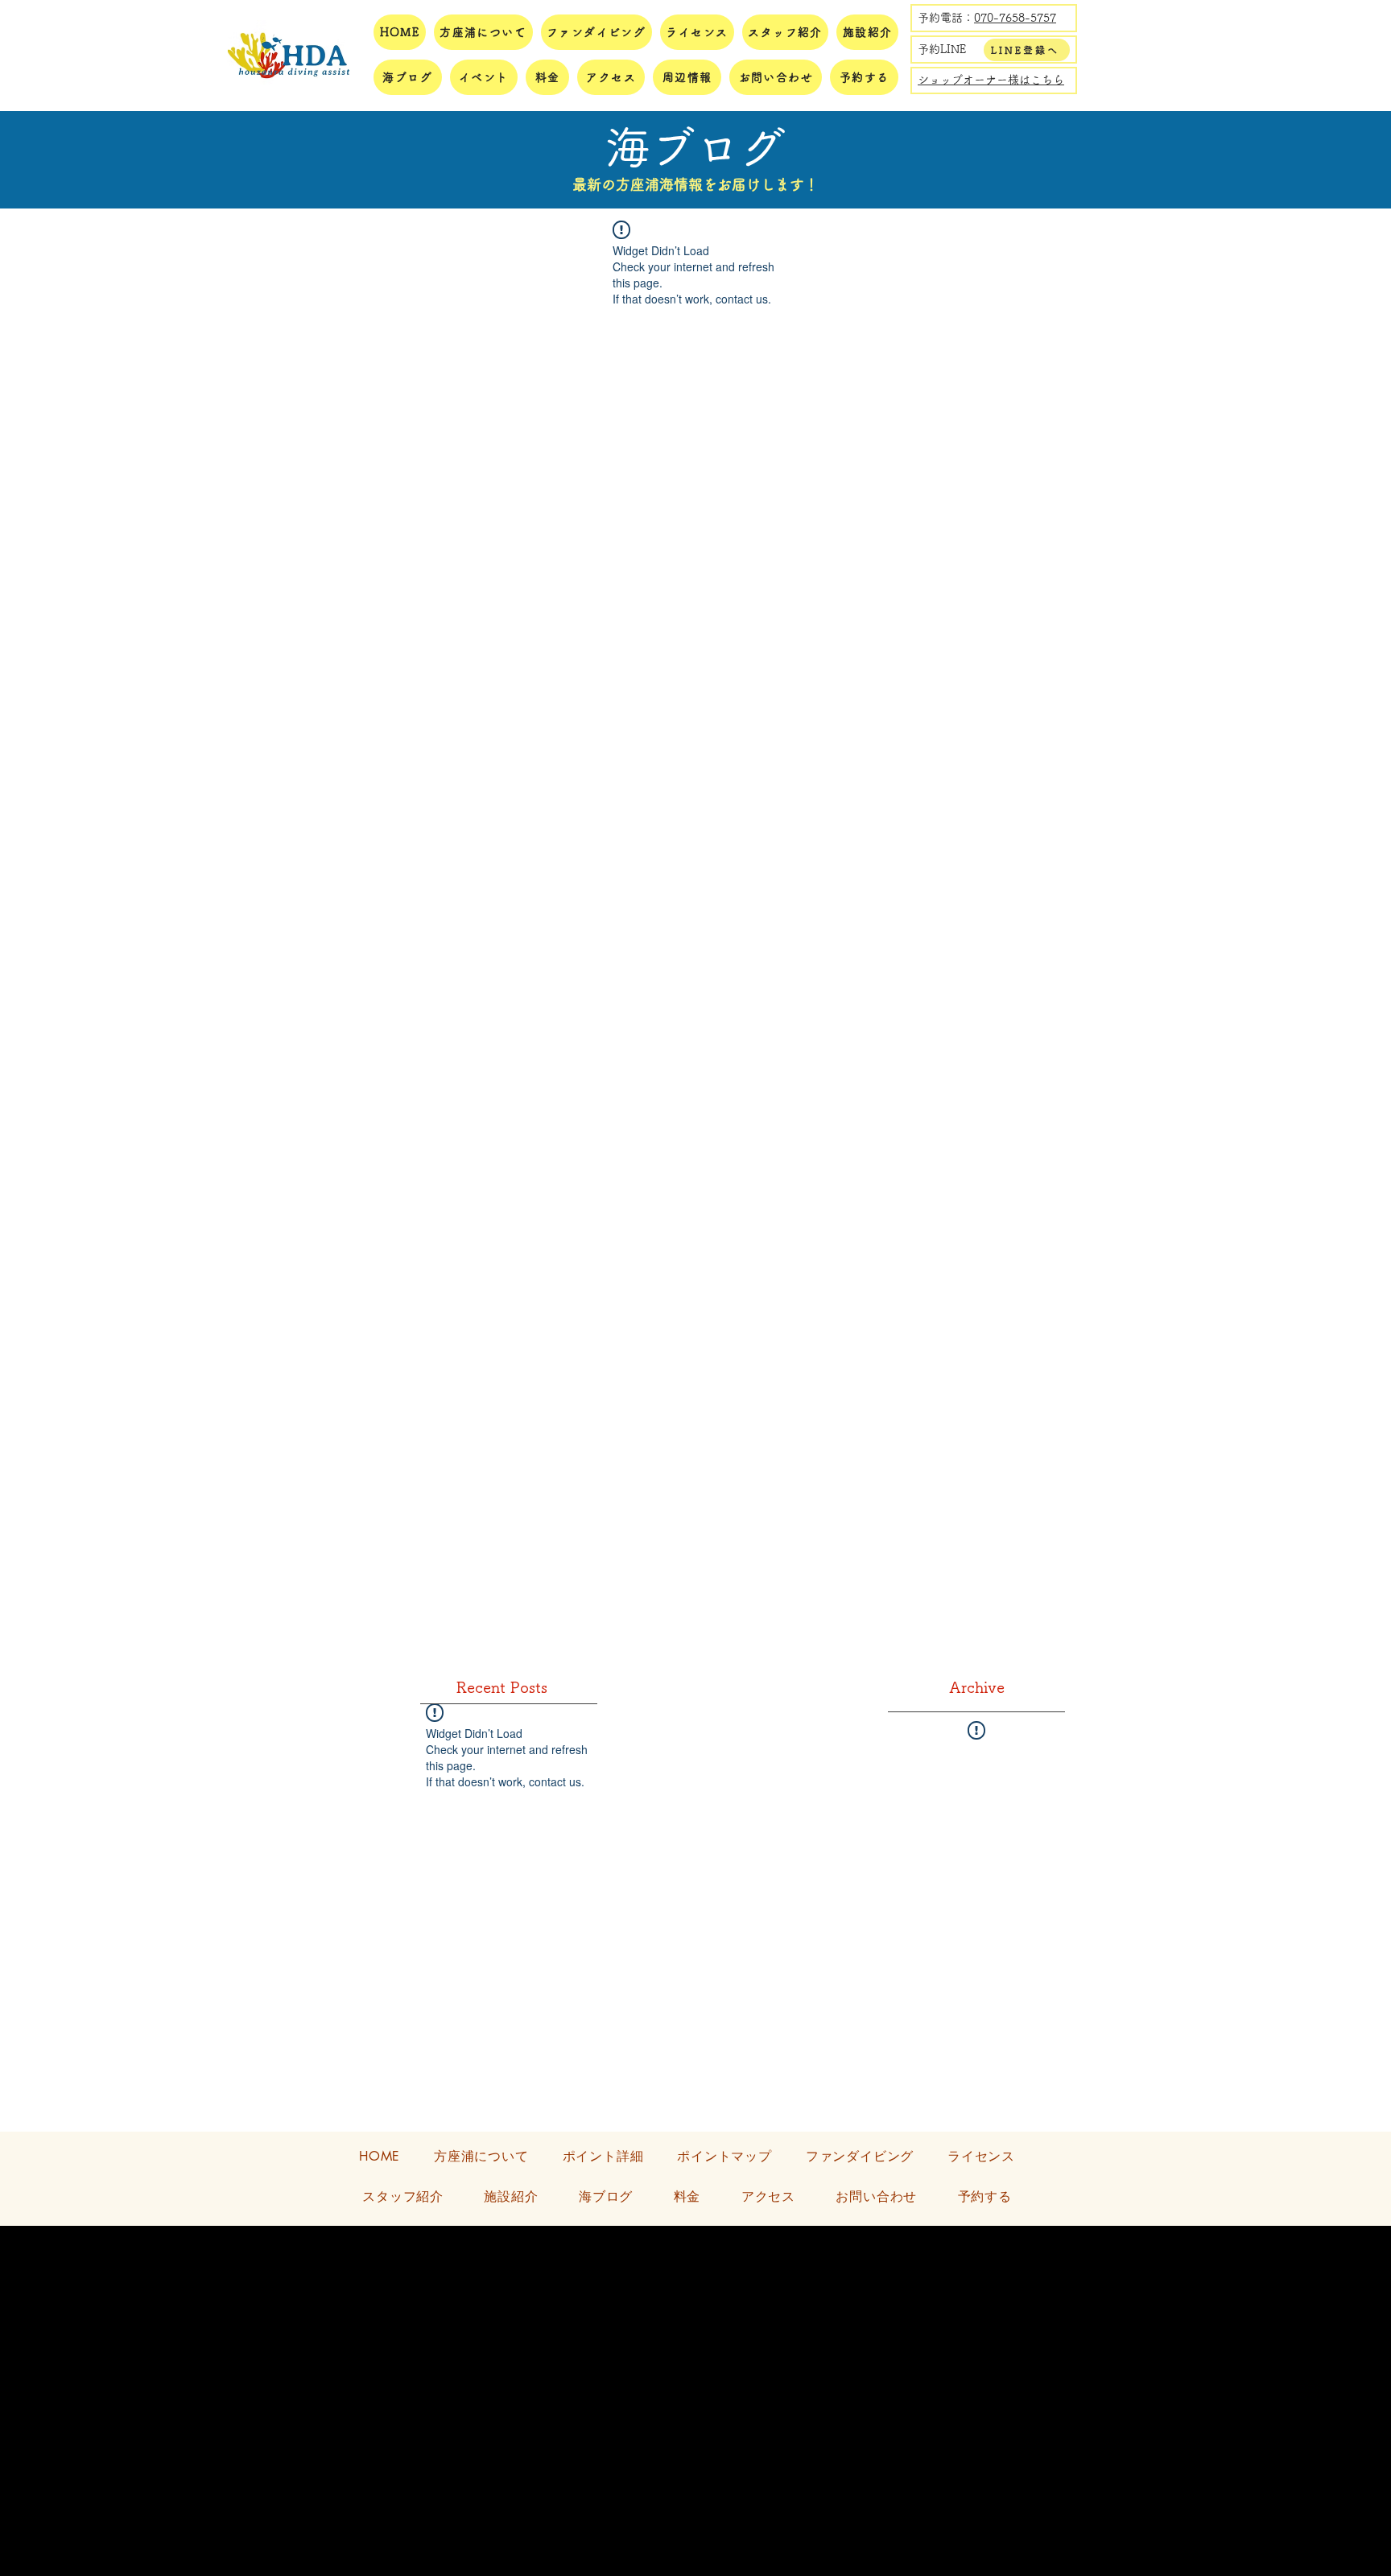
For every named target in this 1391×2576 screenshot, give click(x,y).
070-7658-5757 (1015, 18)
